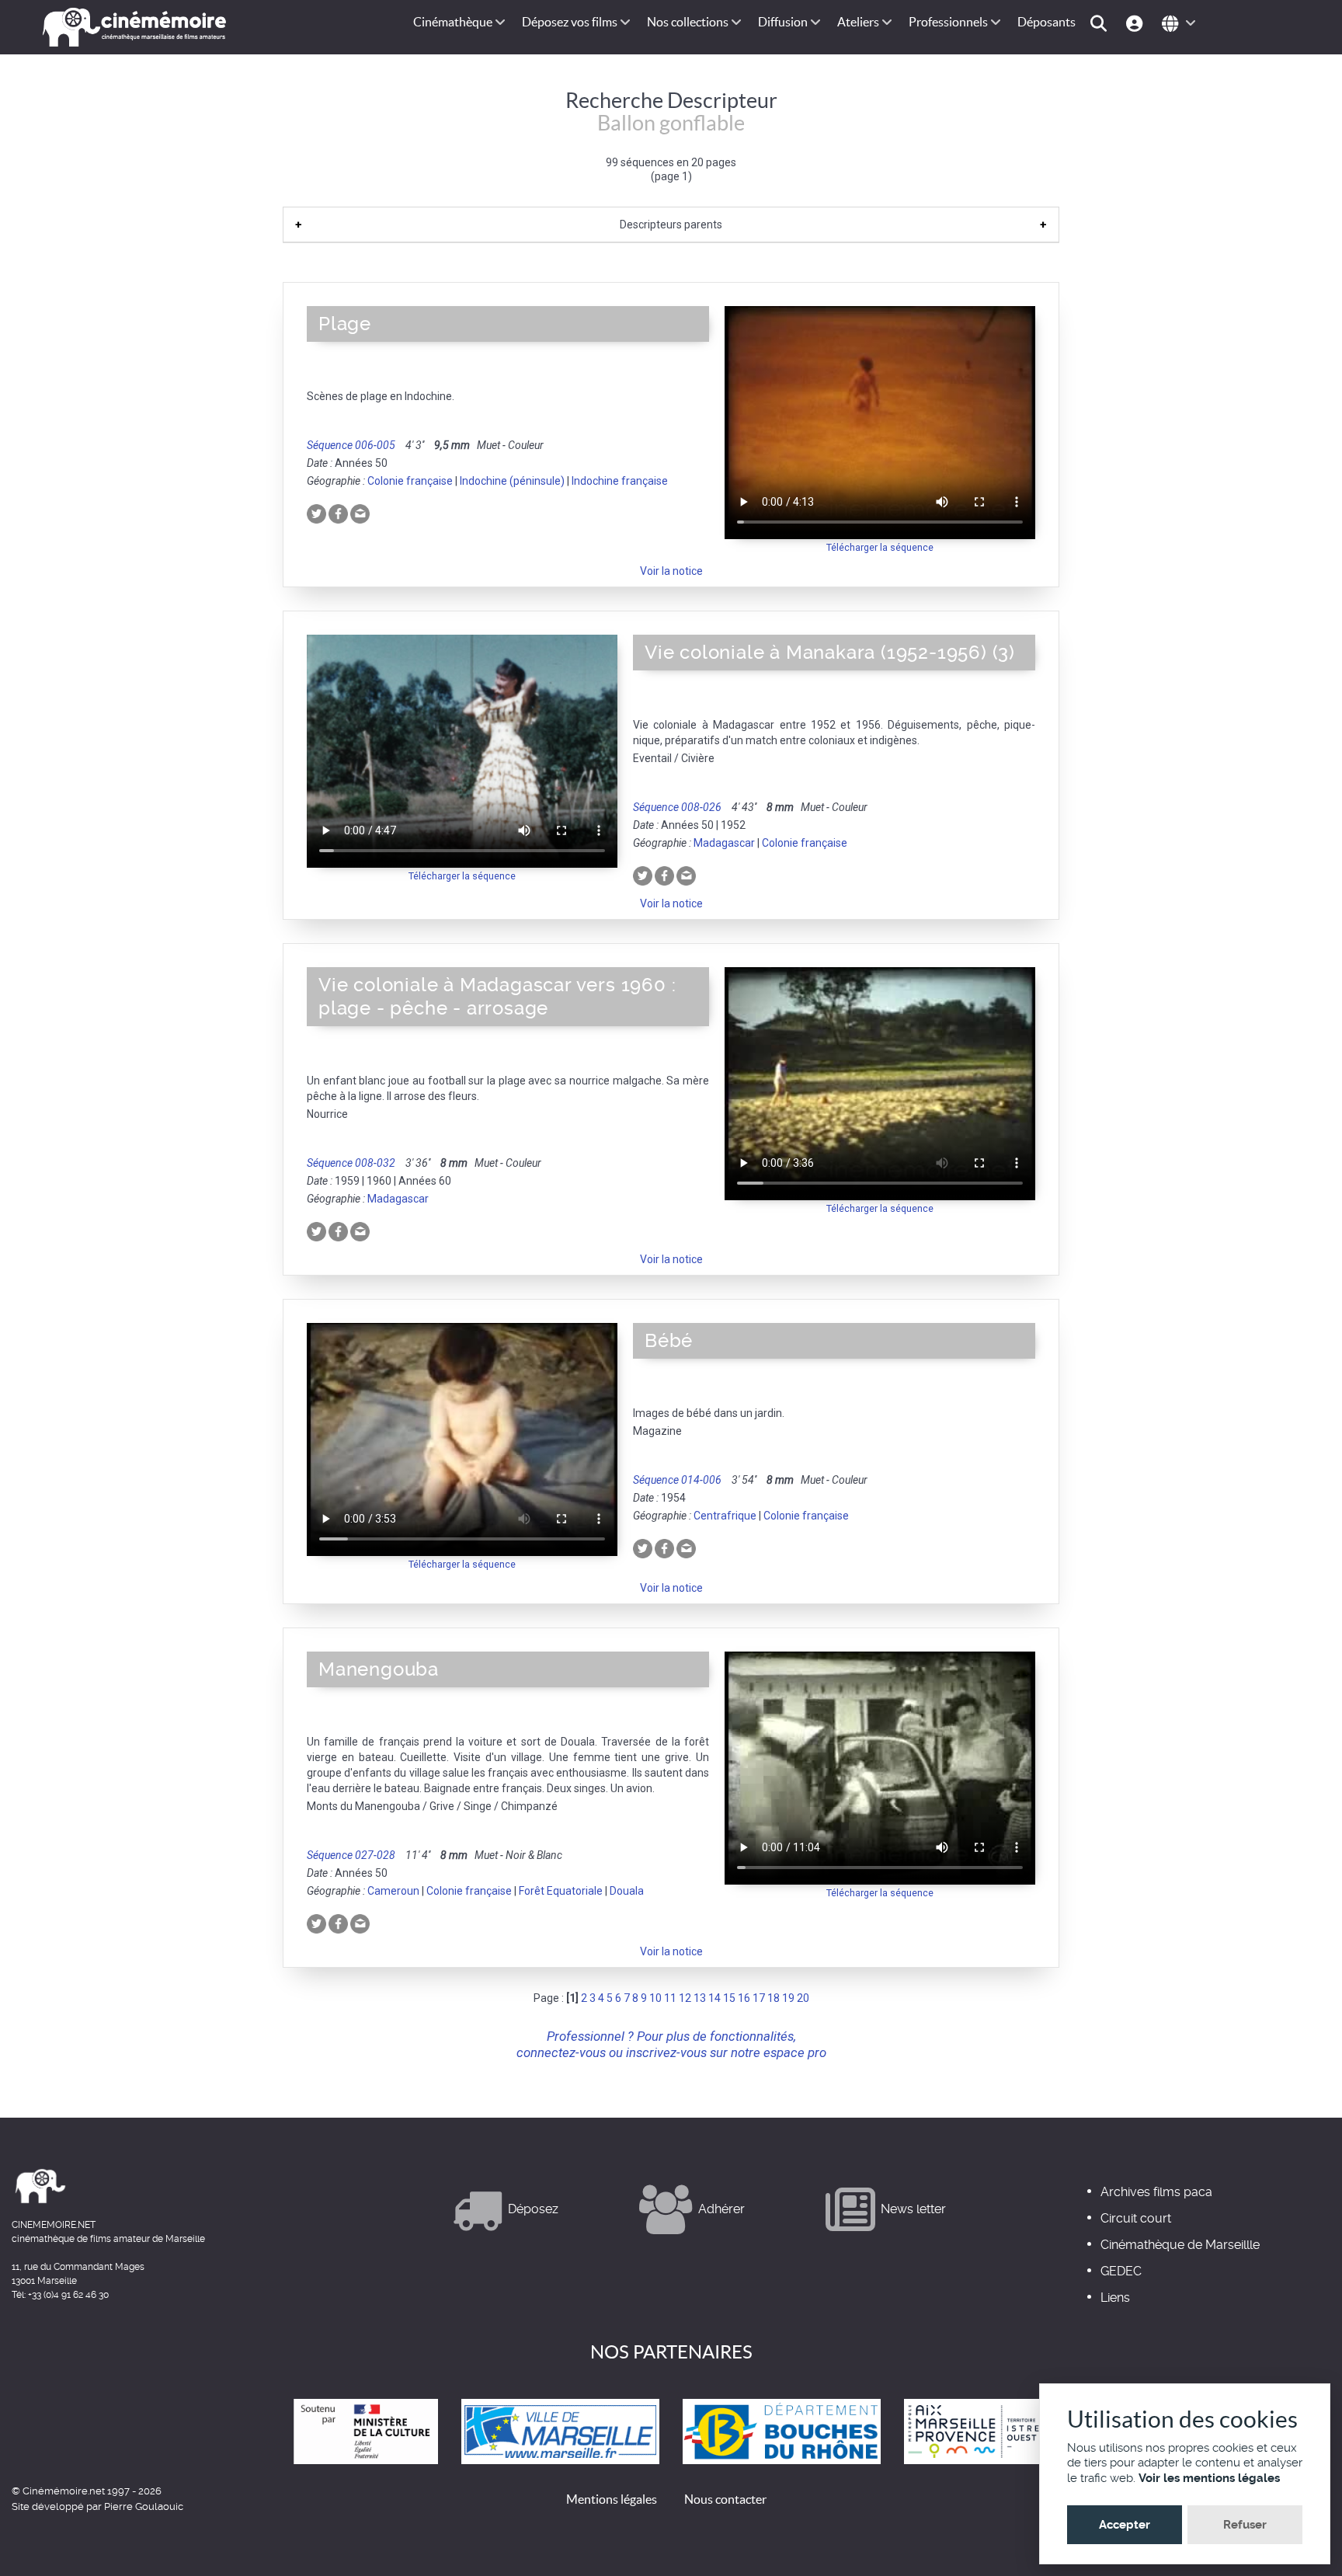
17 (759, 1998)
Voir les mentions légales (1209, 2478)
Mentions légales (612, 2499)
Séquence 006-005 (351, 445)
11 (670, 1998)
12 (685, 1998)
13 (700, 1998)
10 (655, 1998)
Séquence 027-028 (351, 1855)
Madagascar (724, 843)
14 (714, 1998)
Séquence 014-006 (677, 1480)
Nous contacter (725, 2499)
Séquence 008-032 (351, 1163)
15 (729, 1998)
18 (774, 1998)
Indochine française (620, 481)
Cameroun (393, 1891)
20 (803, 1998)
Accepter (1125, 2525)
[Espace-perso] (1137, 22)
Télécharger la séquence (880, 547)
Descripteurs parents (671, 225)
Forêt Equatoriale (561, 1891)
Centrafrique (725, 1516)
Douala (627, 1891)
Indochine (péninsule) (512, 481)
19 (788, 1998)
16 (744, 1998)
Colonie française (410, 481)
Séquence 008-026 (677, 807)
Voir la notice (671, 571)
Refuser (1245, 2525)
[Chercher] (1101, 22)
